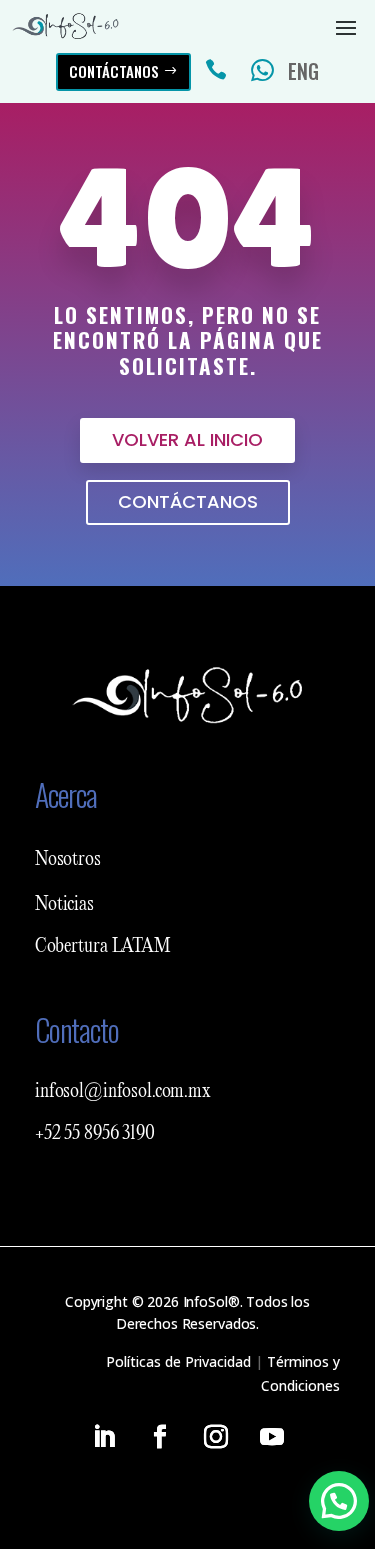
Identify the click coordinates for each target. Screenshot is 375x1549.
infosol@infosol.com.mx (123, 1092)
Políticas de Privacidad (178, 1361)
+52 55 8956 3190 (95, 1134)
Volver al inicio (187, 439)
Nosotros (68, 860)
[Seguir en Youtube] (272, 1437)
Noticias (64, 905)
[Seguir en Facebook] (160, 1437)
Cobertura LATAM (103, 947)
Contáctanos (114, 71)
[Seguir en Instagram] (216, 1437)
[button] (339, 1501)
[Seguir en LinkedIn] (104, 1437)
